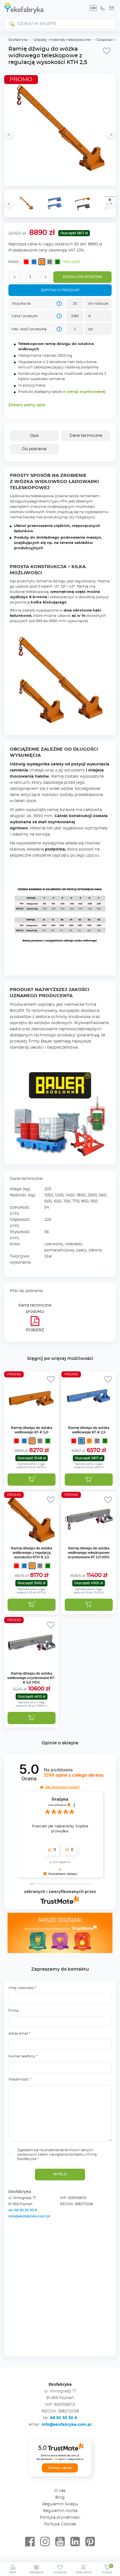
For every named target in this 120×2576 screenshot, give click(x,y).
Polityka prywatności (60, 2518)
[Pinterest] (90, 2542)
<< (9, 204)
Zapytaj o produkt (60, 290)
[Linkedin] (75, 2542)
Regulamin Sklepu (60, 2504)
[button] (89, 1605)
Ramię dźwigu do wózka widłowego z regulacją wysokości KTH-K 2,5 (32, 1553)
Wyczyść (72, 262)
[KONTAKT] (112, 8)
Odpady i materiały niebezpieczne (62, 40)
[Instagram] (45, 2542)
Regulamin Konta (60, 2511)
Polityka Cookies (60, 2524)
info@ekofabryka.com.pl (29, 2216)
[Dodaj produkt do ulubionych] (107, 51)
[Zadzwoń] (102, 8)
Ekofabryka (18, 40)
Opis (34, 436)
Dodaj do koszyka (83, 277)
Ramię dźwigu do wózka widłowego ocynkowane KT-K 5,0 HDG (31, 1678)
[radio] (26, 262)
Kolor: (14, 262)
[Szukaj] (11, 24)
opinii (74, 1775)
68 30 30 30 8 (63, 2418)
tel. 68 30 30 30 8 (23, 2210)
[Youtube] (60, 2542)
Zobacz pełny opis (27, 405)
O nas (60, 2491)
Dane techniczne (86, 436)
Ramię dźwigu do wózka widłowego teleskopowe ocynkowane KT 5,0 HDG (89, 1553)
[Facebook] (30, 2542)
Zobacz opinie (60, 2468)
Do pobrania (34, 449)
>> (111, 204)
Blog (60, 2498)
